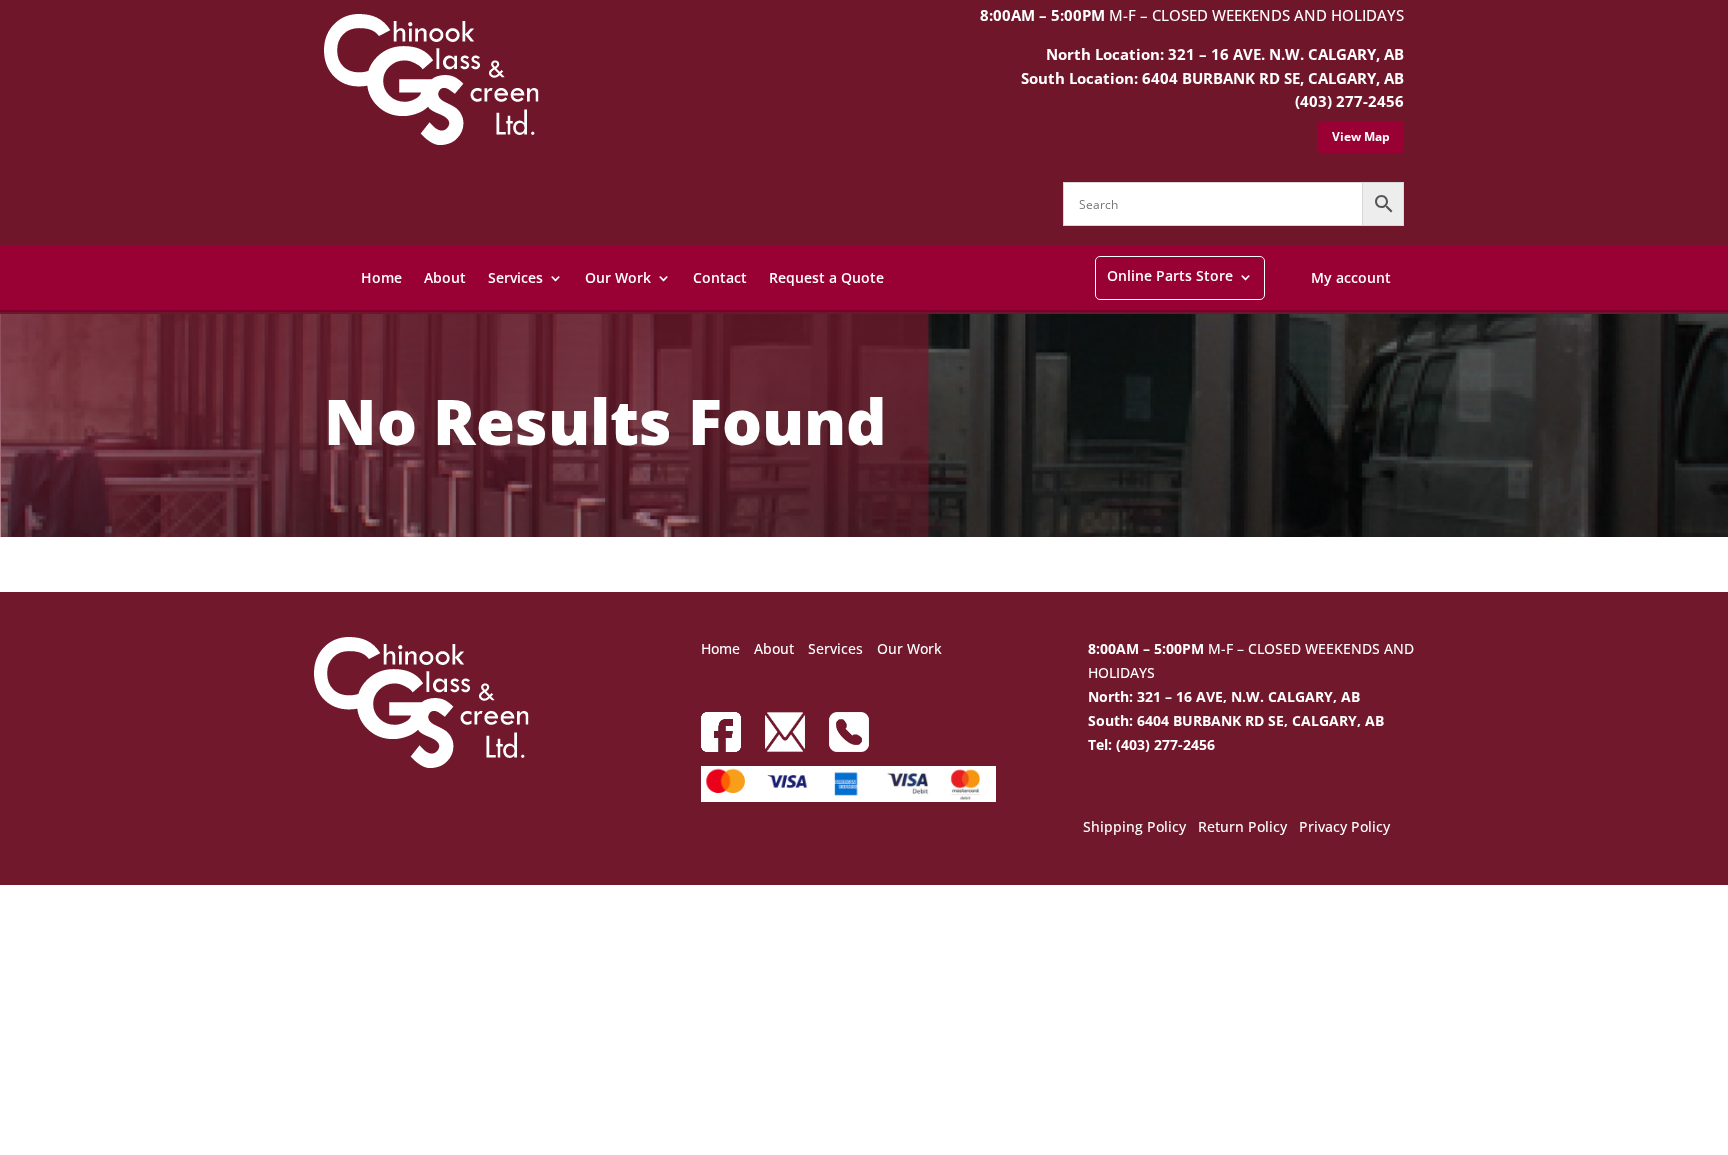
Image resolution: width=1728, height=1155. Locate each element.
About (445, 277)
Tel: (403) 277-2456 (1151, 744)
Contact (720, 277)
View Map (1361, 136)
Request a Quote (826, 277)
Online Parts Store (1170, 275)
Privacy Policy (1344, 828)
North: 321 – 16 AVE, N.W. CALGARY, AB (1224, 696)
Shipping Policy (1134, 828)
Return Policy (1242, 828)
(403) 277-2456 (1349, 101)
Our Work (618, 277)
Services (515, 277)
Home (381, 277)
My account (1351, 277)
